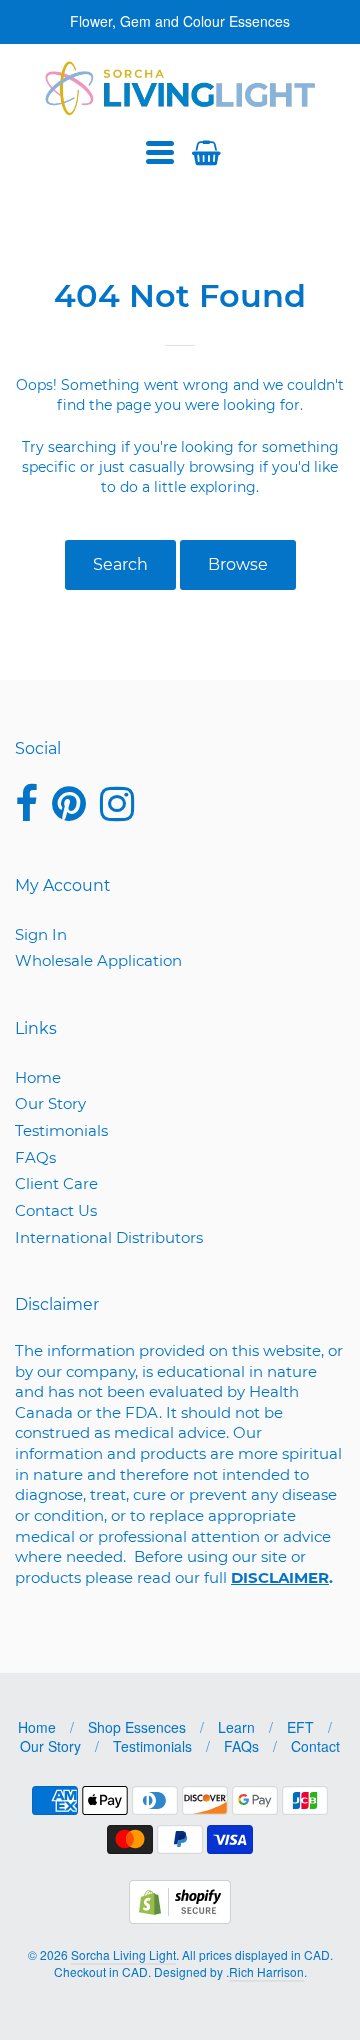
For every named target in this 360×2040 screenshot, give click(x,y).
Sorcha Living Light (123, 1954)
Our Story (50, 1103)
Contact (315, 1746)
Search (120, 564)
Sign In (41, 934)
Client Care (56, 1183)
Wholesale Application (98, 960)
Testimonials (61, 1130)
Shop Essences (137, 1727)
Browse (238, 564)
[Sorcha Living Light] (180, 88)
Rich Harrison (266, 1971)
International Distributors (109, 1237)
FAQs (35, 1157)
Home (38, 1077)
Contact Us (56, 1210)
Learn (236, 1727)
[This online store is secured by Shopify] (180, 1917)
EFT (300, 1727)
